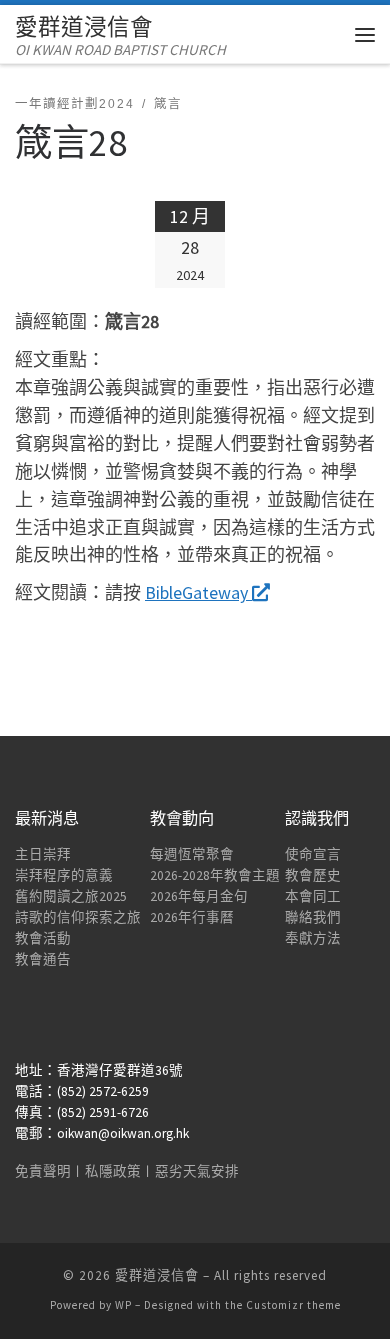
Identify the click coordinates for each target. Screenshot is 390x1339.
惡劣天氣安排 (197, 1171)
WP (123, 1305)
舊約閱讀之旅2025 (71, 896)
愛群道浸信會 (157, 1275)
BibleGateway (198, 592)
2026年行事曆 (192, 917)
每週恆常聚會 (192, 854)
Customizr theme (293, 1305)
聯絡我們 (313, 917)
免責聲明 (43, 1171)
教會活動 (43, 938)
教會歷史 (313, 875)
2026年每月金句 (199, 896)
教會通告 (43, 959)
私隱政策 (113, 1171)
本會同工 (313, 896)
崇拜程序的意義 (64, 875)
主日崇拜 (43, 854)
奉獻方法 (313, 938)
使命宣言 (313, 854)
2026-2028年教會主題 (215, 875)
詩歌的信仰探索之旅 (78, 917)
